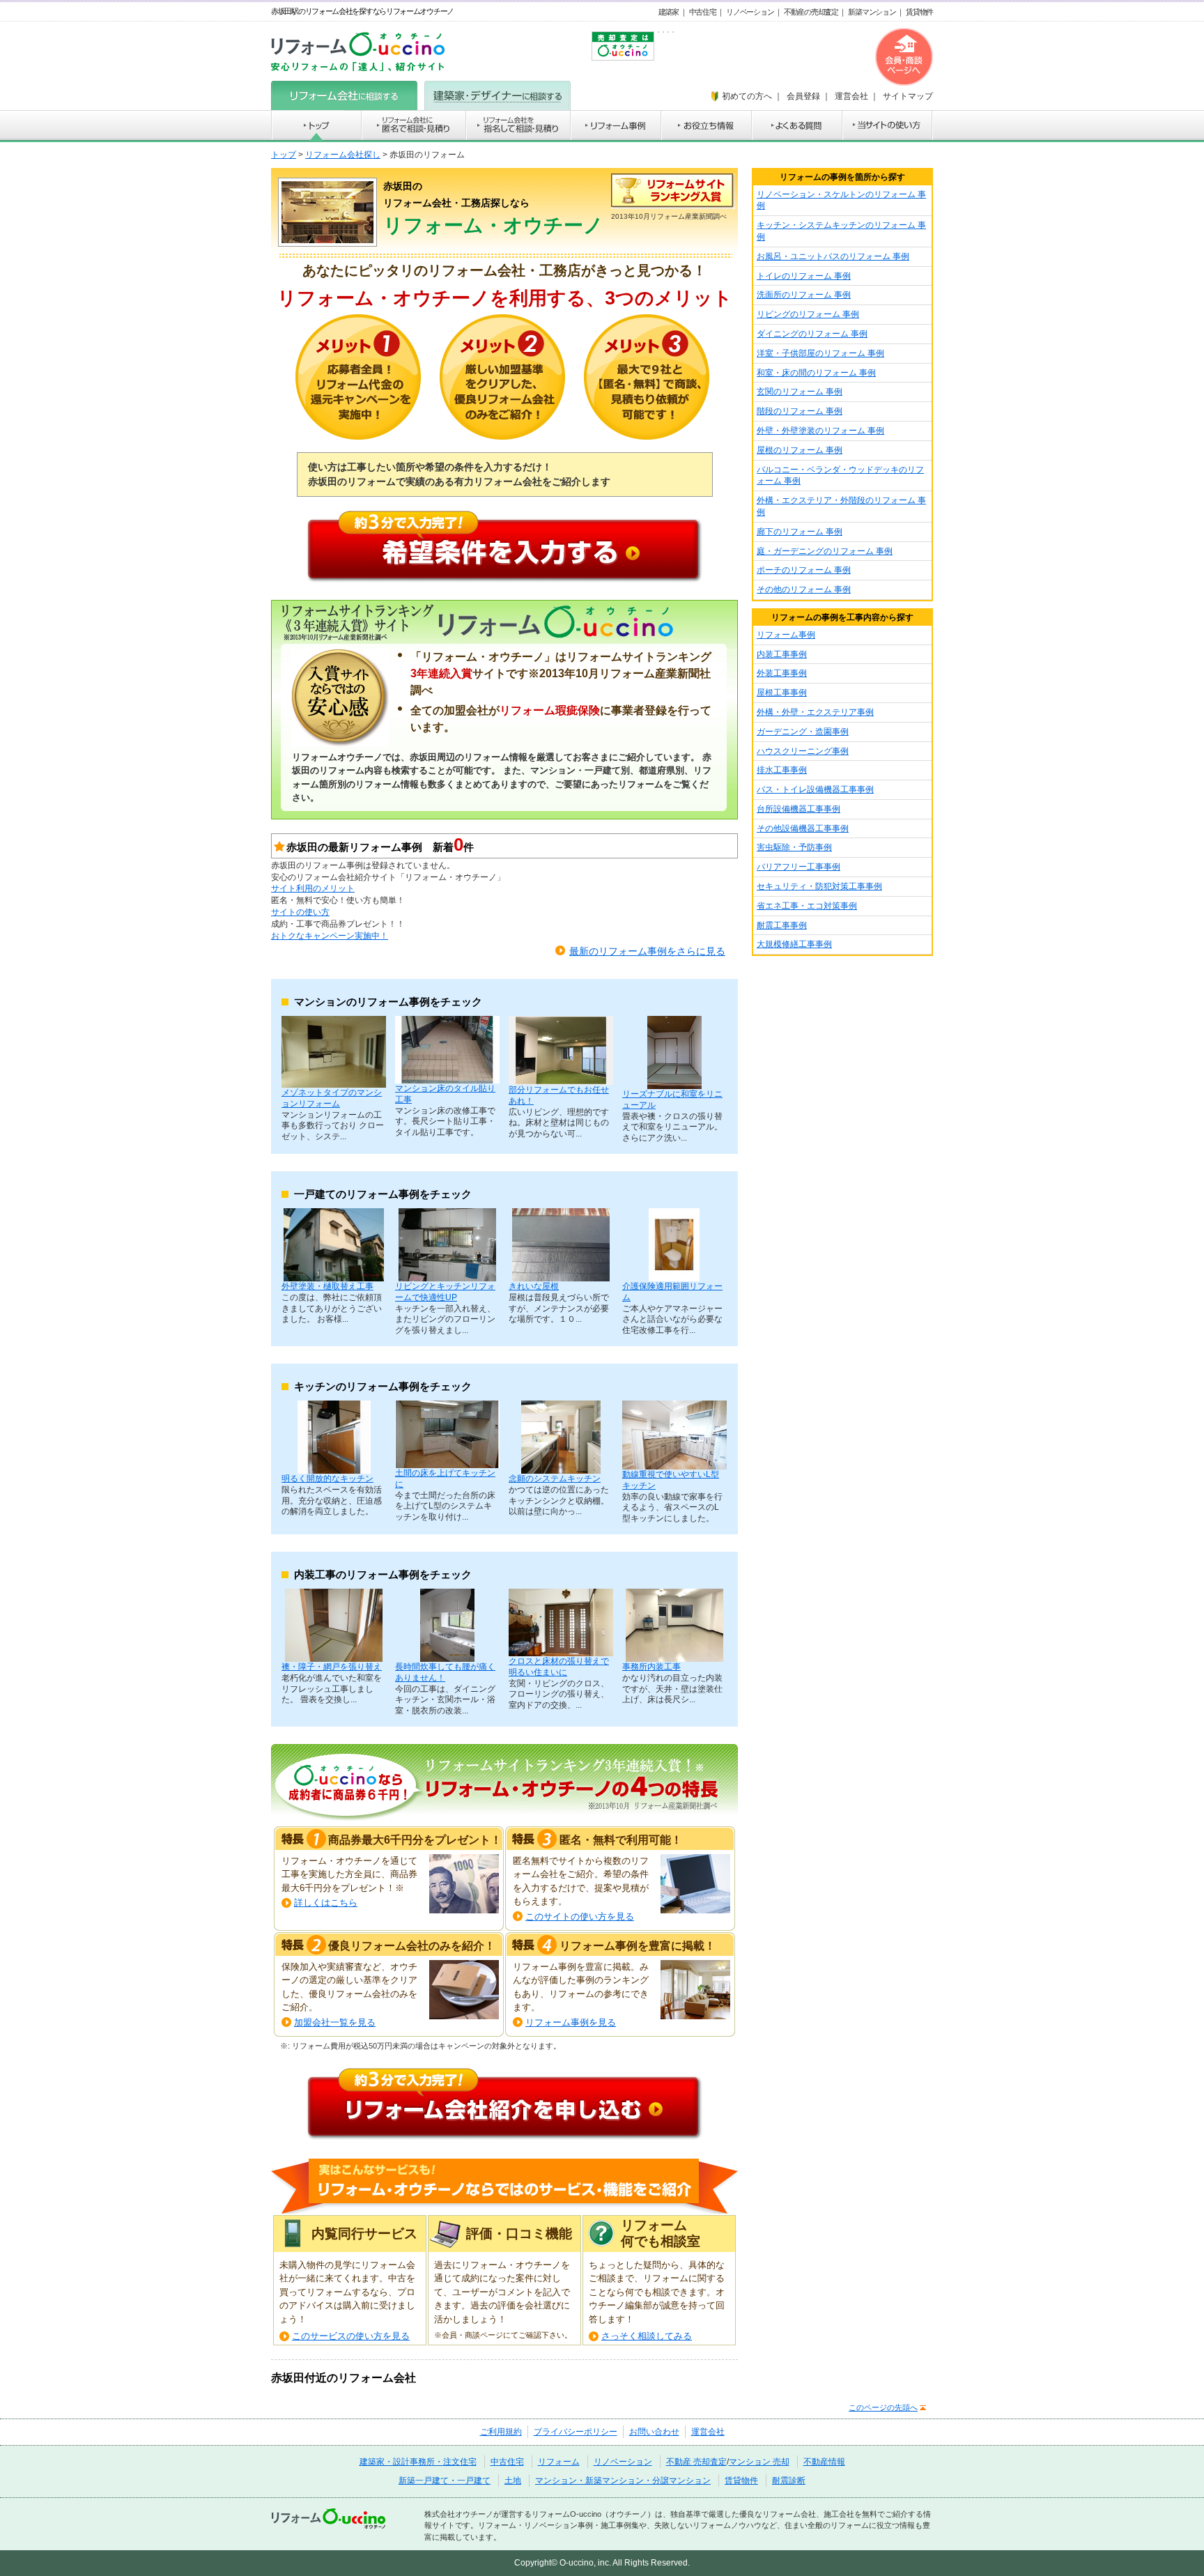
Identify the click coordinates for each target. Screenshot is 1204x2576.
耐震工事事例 (782, 925)
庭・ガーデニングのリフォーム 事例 (825, 551)
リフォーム (559, 2462)
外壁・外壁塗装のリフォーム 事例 (820, 431)
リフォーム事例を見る (571, 2022)
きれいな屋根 (534, 1286)
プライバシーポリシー (576, 2432)
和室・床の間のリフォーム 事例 (816, 373)
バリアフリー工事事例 (798, 867)
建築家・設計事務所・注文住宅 (418, 2462)
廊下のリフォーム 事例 (800, 532)
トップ (284, 155)
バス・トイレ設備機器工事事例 (815, 789)
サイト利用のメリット (313, 888)
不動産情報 (824, 2462)
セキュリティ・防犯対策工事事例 (819, 886)
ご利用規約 (501, 2432)
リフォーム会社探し (343, 155)
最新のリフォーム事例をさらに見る (647, 951)
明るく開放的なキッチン (327, 1479)
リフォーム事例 (786, 635)
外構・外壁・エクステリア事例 (815, 712)
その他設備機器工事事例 (803, 828)
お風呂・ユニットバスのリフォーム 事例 (833, 256)
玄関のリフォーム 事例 (800, 392)
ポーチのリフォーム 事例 (804, 570)
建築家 (669, 12)
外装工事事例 (782, 673)
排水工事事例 (782, 770)
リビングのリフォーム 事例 (808, 314)
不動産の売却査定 (811, 12)
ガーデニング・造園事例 (803, 732)
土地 (513, 2481)
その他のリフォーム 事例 (804, 589)
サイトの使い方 (300, 912)
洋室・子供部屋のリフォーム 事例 (820, 353)
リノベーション (750, 12)
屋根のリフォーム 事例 (800, 450)
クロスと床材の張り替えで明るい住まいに (559, 1667)
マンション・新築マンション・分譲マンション (623, 2481)
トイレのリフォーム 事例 (804, 276)
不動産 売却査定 (696, 2462)
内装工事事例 (782, 654)
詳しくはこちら (326, 1903)
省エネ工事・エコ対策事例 (807, 906)
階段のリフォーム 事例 (800, 411)
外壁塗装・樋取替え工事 (327, 1286)
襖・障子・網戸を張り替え (332, 1667)
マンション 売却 (759, 2462)
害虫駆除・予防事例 (794, 847)
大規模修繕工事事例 (794, 944)
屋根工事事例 (782, 693)
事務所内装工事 (651, 1667)
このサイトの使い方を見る (580, 1916)
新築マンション (872, 12)
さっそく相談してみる (647, 2336)
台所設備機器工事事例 (798, 809)
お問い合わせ (654, 2432)
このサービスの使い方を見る (351, 2336)
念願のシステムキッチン (555, 1479)
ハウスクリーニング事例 (803, 751)
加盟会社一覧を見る (335, 2022)
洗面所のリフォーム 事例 (804, 295)
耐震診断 (789, 2481)
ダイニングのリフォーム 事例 (812, 334)
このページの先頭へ (883, 2407)
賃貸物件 (919, 12)
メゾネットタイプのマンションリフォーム (332, 1098)
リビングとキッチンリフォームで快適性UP (445, 1292)
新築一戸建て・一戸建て (445, 2481)
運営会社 (708, 2432)
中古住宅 (703, 12)
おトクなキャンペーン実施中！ (330, 936)
